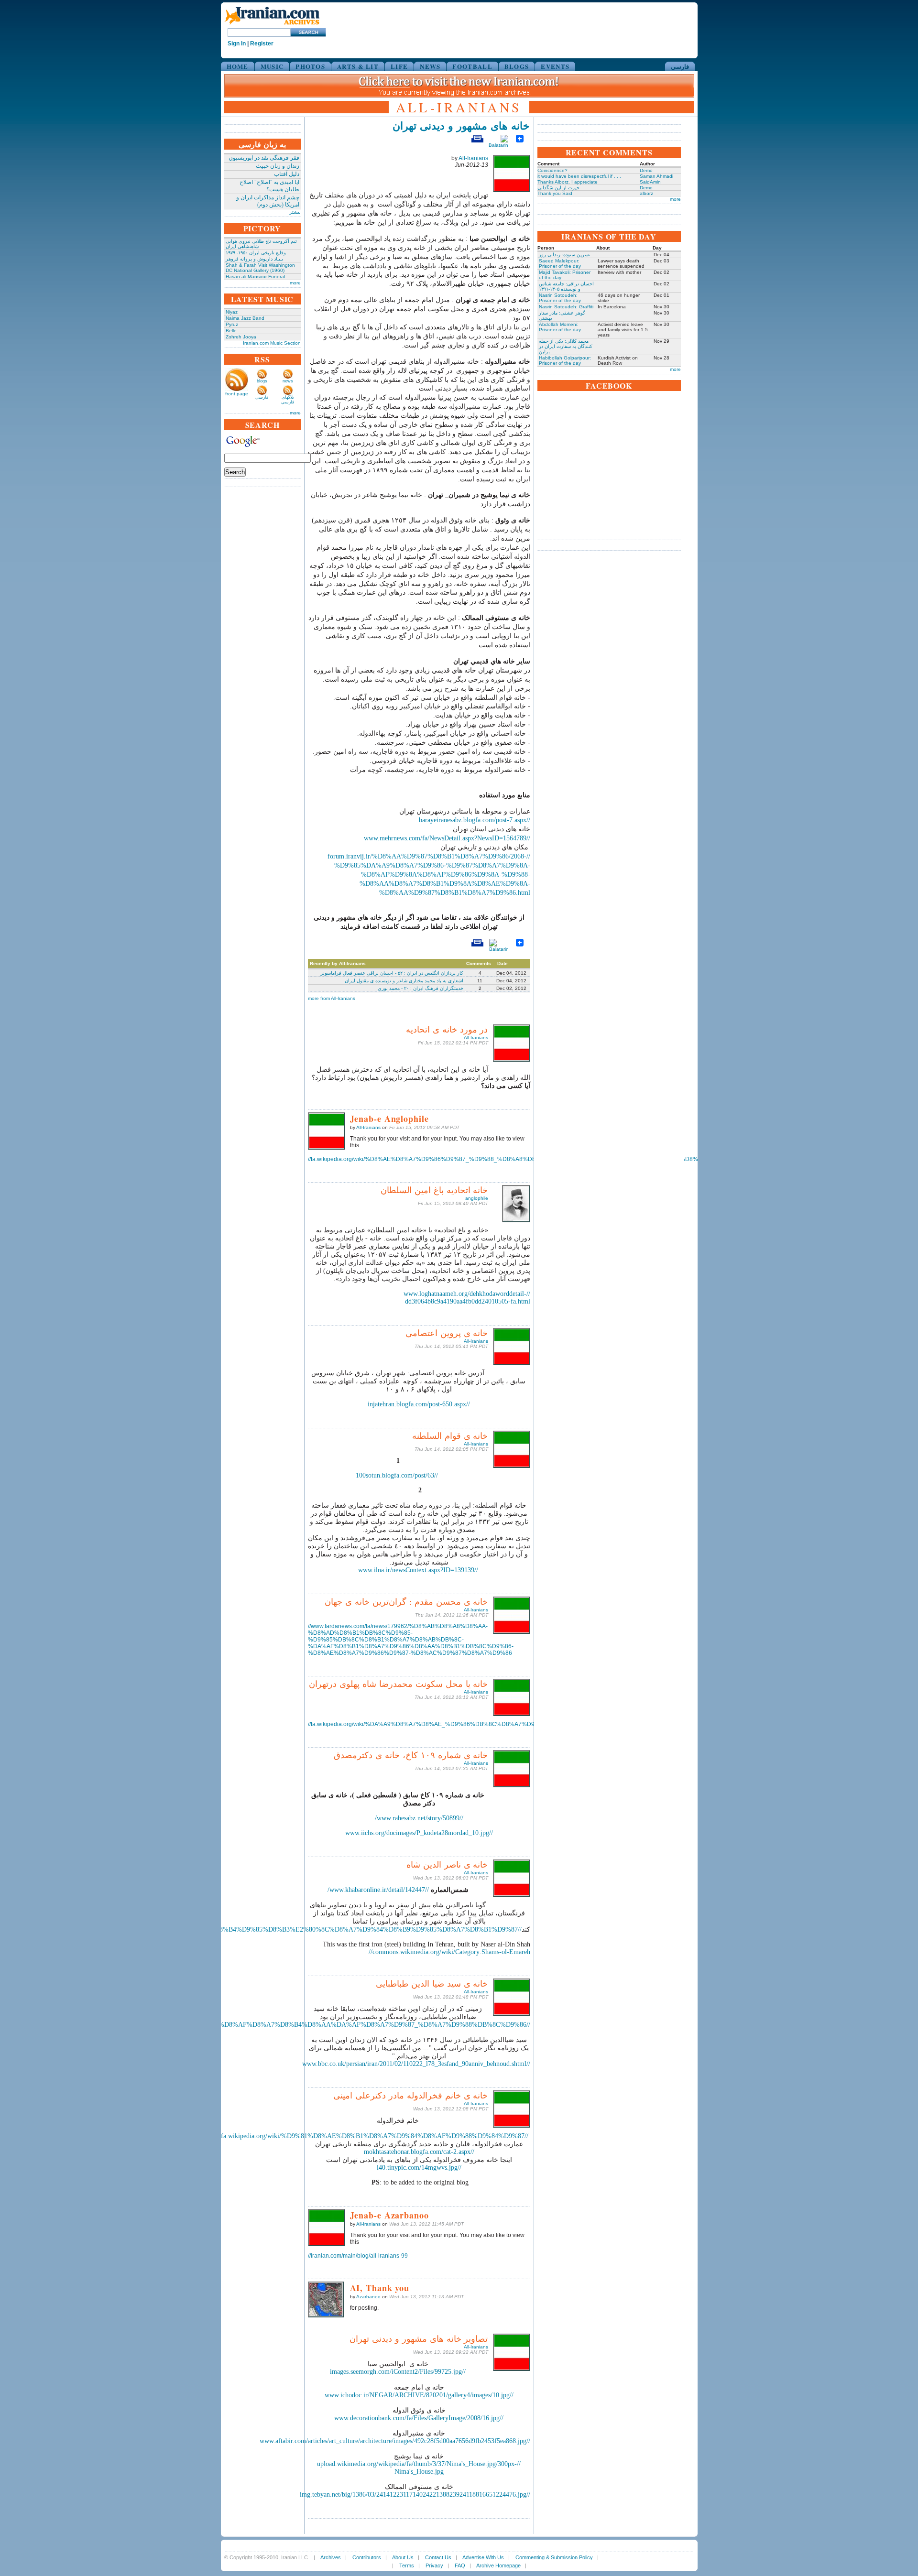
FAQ (460, 2565)
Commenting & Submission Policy (554, 2557)
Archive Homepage (498, 2565)
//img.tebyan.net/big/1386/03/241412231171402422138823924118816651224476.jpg (415, 2494)
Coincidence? (552, 170)
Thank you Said (555, 193)
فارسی (680, 66)
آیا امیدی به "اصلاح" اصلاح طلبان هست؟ (269, 186)
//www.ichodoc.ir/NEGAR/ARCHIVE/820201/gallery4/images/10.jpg (419, 2395)
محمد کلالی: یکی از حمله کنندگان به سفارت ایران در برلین (566, 346)
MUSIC (272, 66)
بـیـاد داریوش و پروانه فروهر (254, 259)
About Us (403, 2557)
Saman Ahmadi (656, 176)
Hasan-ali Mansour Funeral (255, 277)
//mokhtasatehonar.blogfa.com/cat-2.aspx (419, 2152)
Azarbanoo (368, 2297)
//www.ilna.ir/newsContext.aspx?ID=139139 (418, 1570)
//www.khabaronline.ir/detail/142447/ (378, 1890)
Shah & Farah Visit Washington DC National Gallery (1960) (260, 268)
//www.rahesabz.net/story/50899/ (419, 1818)
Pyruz (232, 324)
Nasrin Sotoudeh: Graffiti (566, 307)
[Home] (272, 25)
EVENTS (555, 66)
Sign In (237, 43)
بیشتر (295, 212)
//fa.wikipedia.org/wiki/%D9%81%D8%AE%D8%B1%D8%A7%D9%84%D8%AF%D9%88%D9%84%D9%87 (375, 2136)
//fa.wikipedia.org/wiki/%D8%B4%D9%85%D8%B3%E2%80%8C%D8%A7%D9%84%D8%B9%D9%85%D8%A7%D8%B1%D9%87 (335, 1929)
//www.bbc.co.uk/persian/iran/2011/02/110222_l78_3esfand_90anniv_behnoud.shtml (416, 2064)
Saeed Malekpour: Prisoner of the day (560, 263)
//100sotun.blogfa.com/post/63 (397, 1475)
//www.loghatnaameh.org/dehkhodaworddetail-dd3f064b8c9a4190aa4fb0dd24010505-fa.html (467, 1298)
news (288, 381)
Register (262, 43)
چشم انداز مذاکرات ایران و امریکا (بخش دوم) (268, 201)
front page (237, 394)
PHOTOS (310, 66)
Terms (407, 2565)
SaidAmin (650, 182)
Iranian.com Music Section (272, 343)
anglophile (477, 1198)
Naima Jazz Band (245, 318)
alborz (646, 193)
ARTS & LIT (358, 66)
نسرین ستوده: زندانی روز (565, 255)
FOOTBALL (472, 66)
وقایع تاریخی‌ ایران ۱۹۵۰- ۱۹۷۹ (256, 253)
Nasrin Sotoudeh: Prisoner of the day (560, 298)
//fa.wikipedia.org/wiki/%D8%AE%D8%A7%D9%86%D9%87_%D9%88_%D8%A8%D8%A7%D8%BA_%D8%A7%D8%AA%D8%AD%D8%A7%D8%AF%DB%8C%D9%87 (532, 1159)
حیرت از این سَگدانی (558, 188)
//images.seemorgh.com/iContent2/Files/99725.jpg (398, 2372)
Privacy (434, 2565)
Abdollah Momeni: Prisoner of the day (560, 327)
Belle (231, 331)
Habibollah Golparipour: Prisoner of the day (565, 360)
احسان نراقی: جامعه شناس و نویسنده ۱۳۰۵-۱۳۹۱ (566, 286)
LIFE (399, 66)
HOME (238, 66)
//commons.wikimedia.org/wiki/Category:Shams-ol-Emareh (449, 1952)
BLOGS (517, 66)
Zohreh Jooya (241, 337)
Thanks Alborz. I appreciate (568, 182)
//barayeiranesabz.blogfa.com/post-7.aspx (475, 820)
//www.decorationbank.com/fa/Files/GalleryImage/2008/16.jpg (419, 2418)
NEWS (430, 66)
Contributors (367, 2557)
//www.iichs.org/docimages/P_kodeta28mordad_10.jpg (419, 1833)
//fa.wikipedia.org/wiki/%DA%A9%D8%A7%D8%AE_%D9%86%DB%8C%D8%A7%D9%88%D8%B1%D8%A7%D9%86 (465, 1724)
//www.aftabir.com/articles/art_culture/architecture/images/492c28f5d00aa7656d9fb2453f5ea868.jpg (395, 2441)
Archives (331, 2557)
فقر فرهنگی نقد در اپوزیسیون (264, 158)
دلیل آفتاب (287, 174)
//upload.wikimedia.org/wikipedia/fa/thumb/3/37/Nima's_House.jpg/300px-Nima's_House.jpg (419, 2468)
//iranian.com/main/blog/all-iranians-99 (358, 2256)
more (295, 283)
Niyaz (232, 312)
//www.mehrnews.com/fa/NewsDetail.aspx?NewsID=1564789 (447, 838)
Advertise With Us (483, 2557)
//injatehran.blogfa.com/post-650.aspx (419, 1404)
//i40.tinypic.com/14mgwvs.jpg (419, 2168)
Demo (646, 170)
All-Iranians (473, 158)
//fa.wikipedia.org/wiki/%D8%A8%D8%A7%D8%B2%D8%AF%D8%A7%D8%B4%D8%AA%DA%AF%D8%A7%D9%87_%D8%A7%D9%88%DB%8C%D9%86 (303, 2025)
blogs (262, 381)
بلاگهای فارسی (288, 400)
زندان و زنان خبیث (278, 166)
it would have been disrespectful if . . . (579, 176)
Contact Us (438, 2557)
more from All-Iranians (332, 998)
